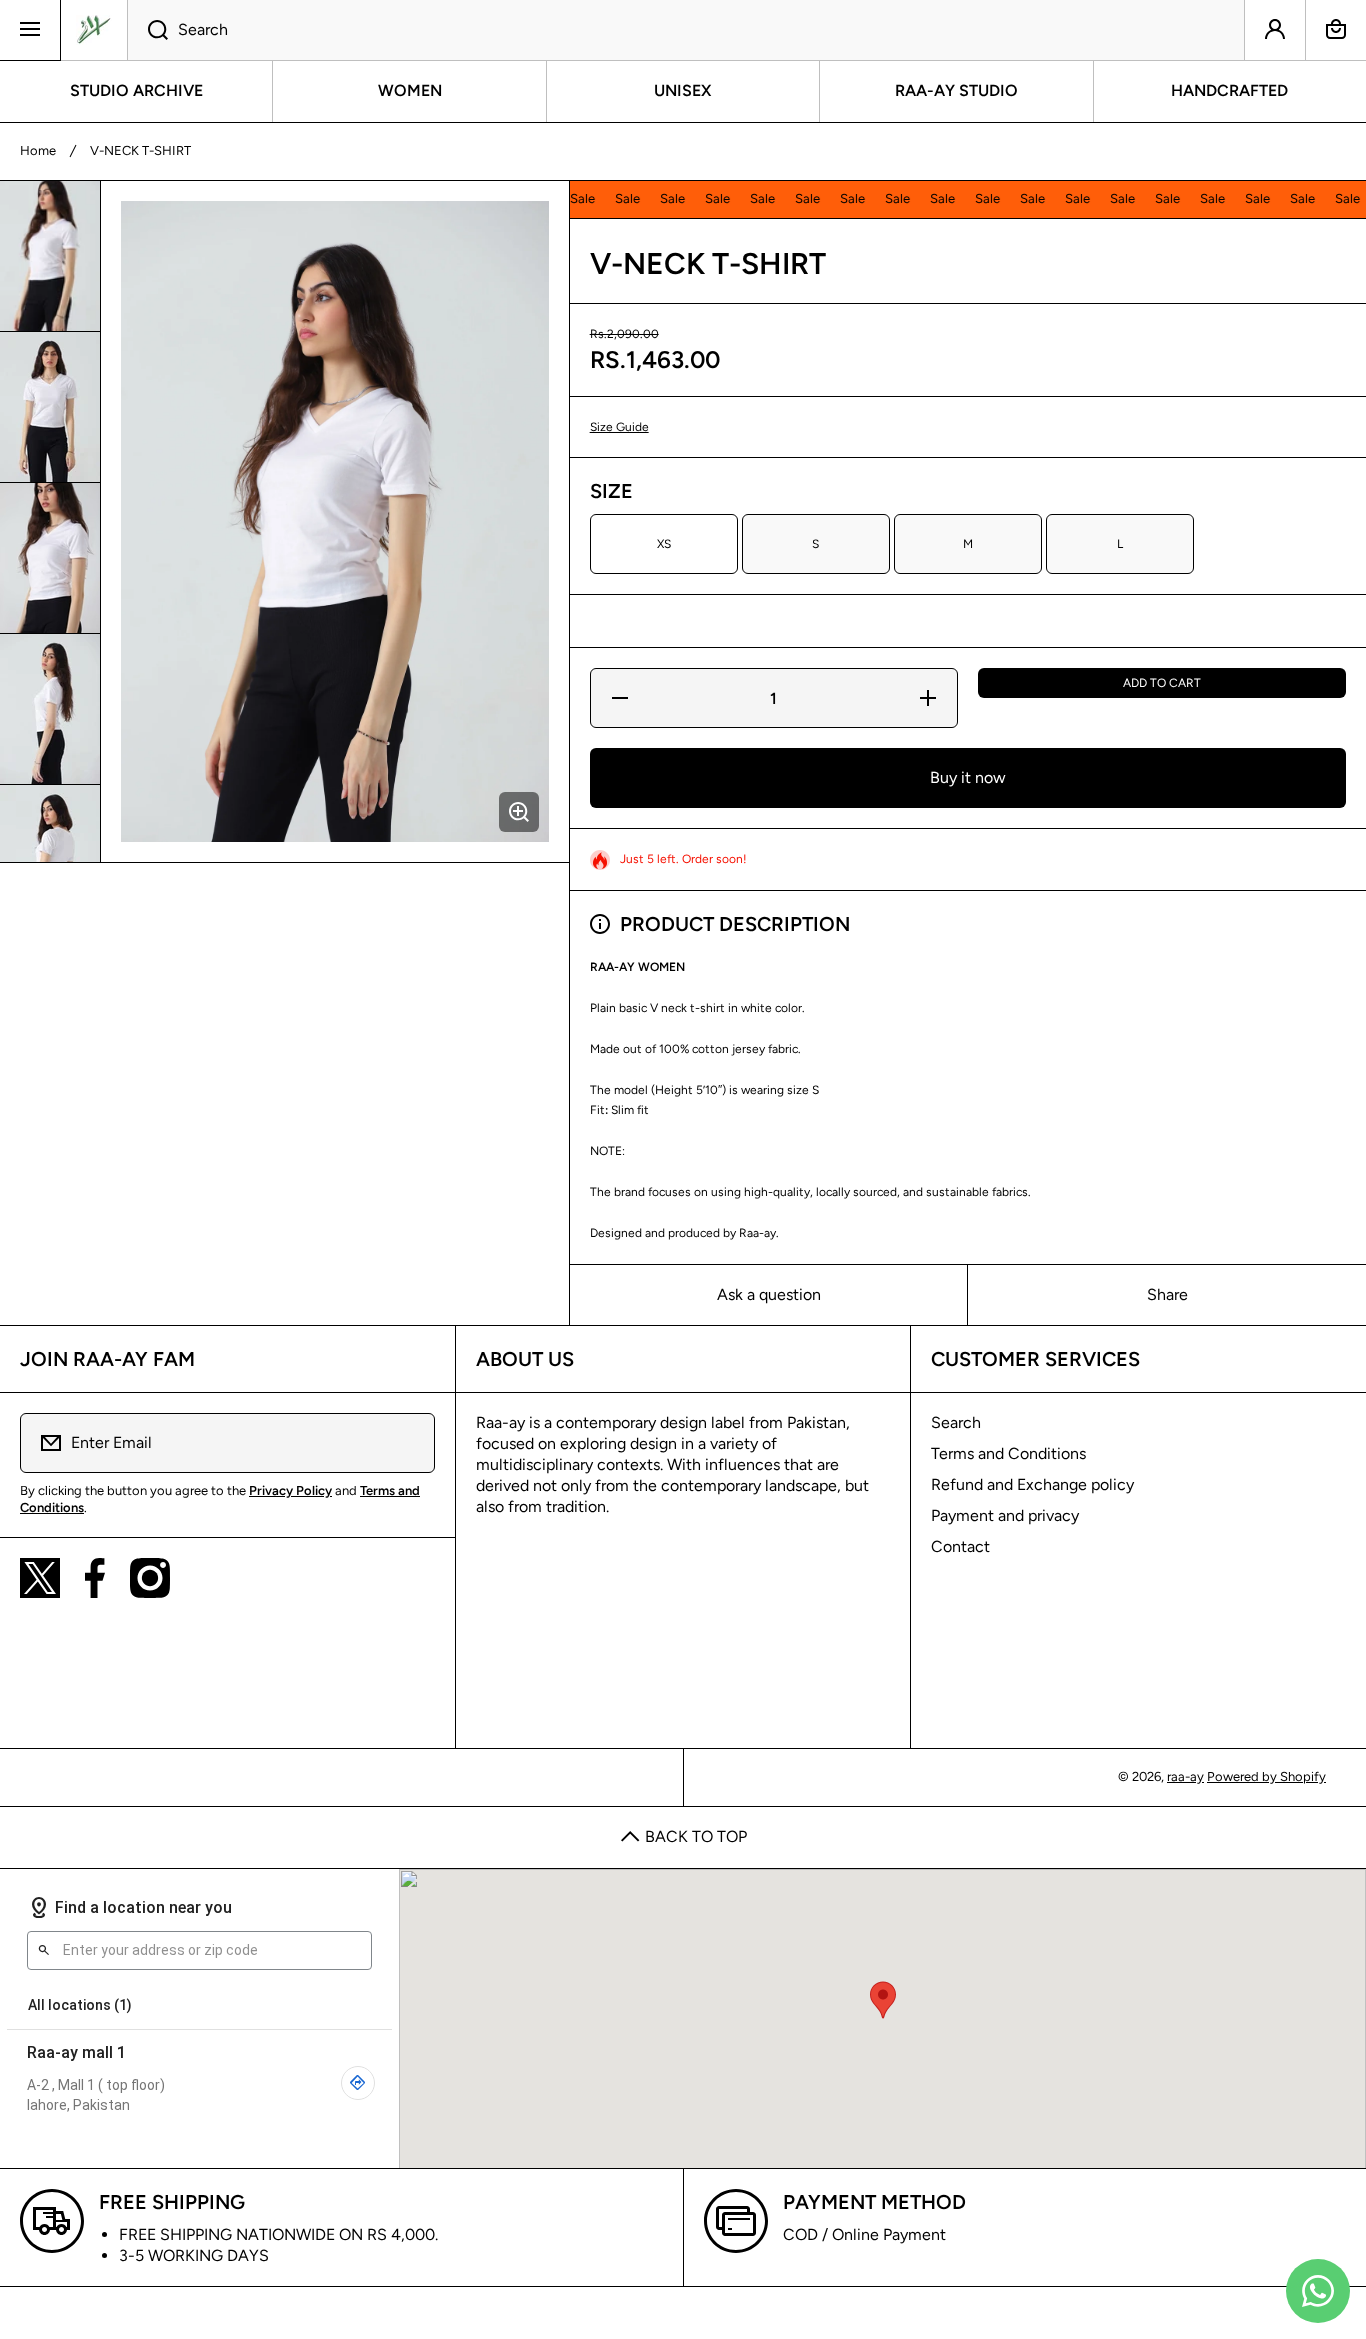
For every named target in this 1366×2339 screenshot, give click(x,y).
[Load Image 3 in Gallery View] (50, 558)
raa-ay (1185, 1776)
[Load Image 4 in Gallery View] (50, 709)
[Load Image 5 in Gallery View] (50, 860)
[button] (1336, 30)
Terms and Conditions (1008, 1453)
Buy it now (968, 777)
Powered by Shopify (1266, 1776)
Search (956, 1422)
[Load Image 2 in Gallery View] (50, 407)
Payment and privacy (1005, 1515)
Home (38, 150)
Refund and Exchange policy (1032, 1484)
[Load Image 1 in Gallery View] (50, 256)
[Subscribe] (407, 1443)
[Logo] (94, 30)
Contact (960, 1546)
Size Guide (619, 427)
